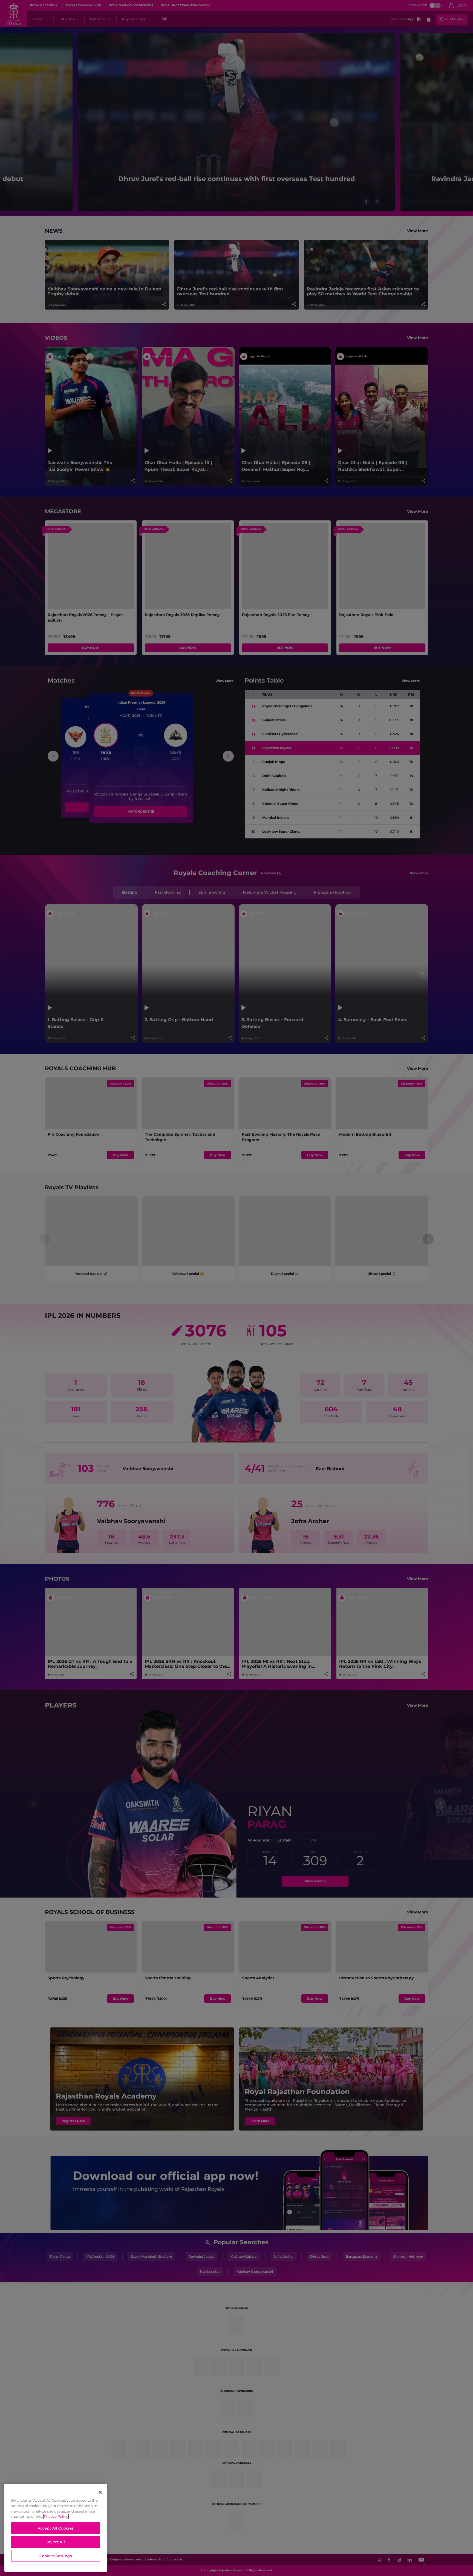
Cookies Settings (56, 2556)
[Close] (100, 2492)
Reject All (56, 2542)
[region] (56, 2528)
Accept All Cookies (56, 2528)
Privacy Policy (56, 2516)
